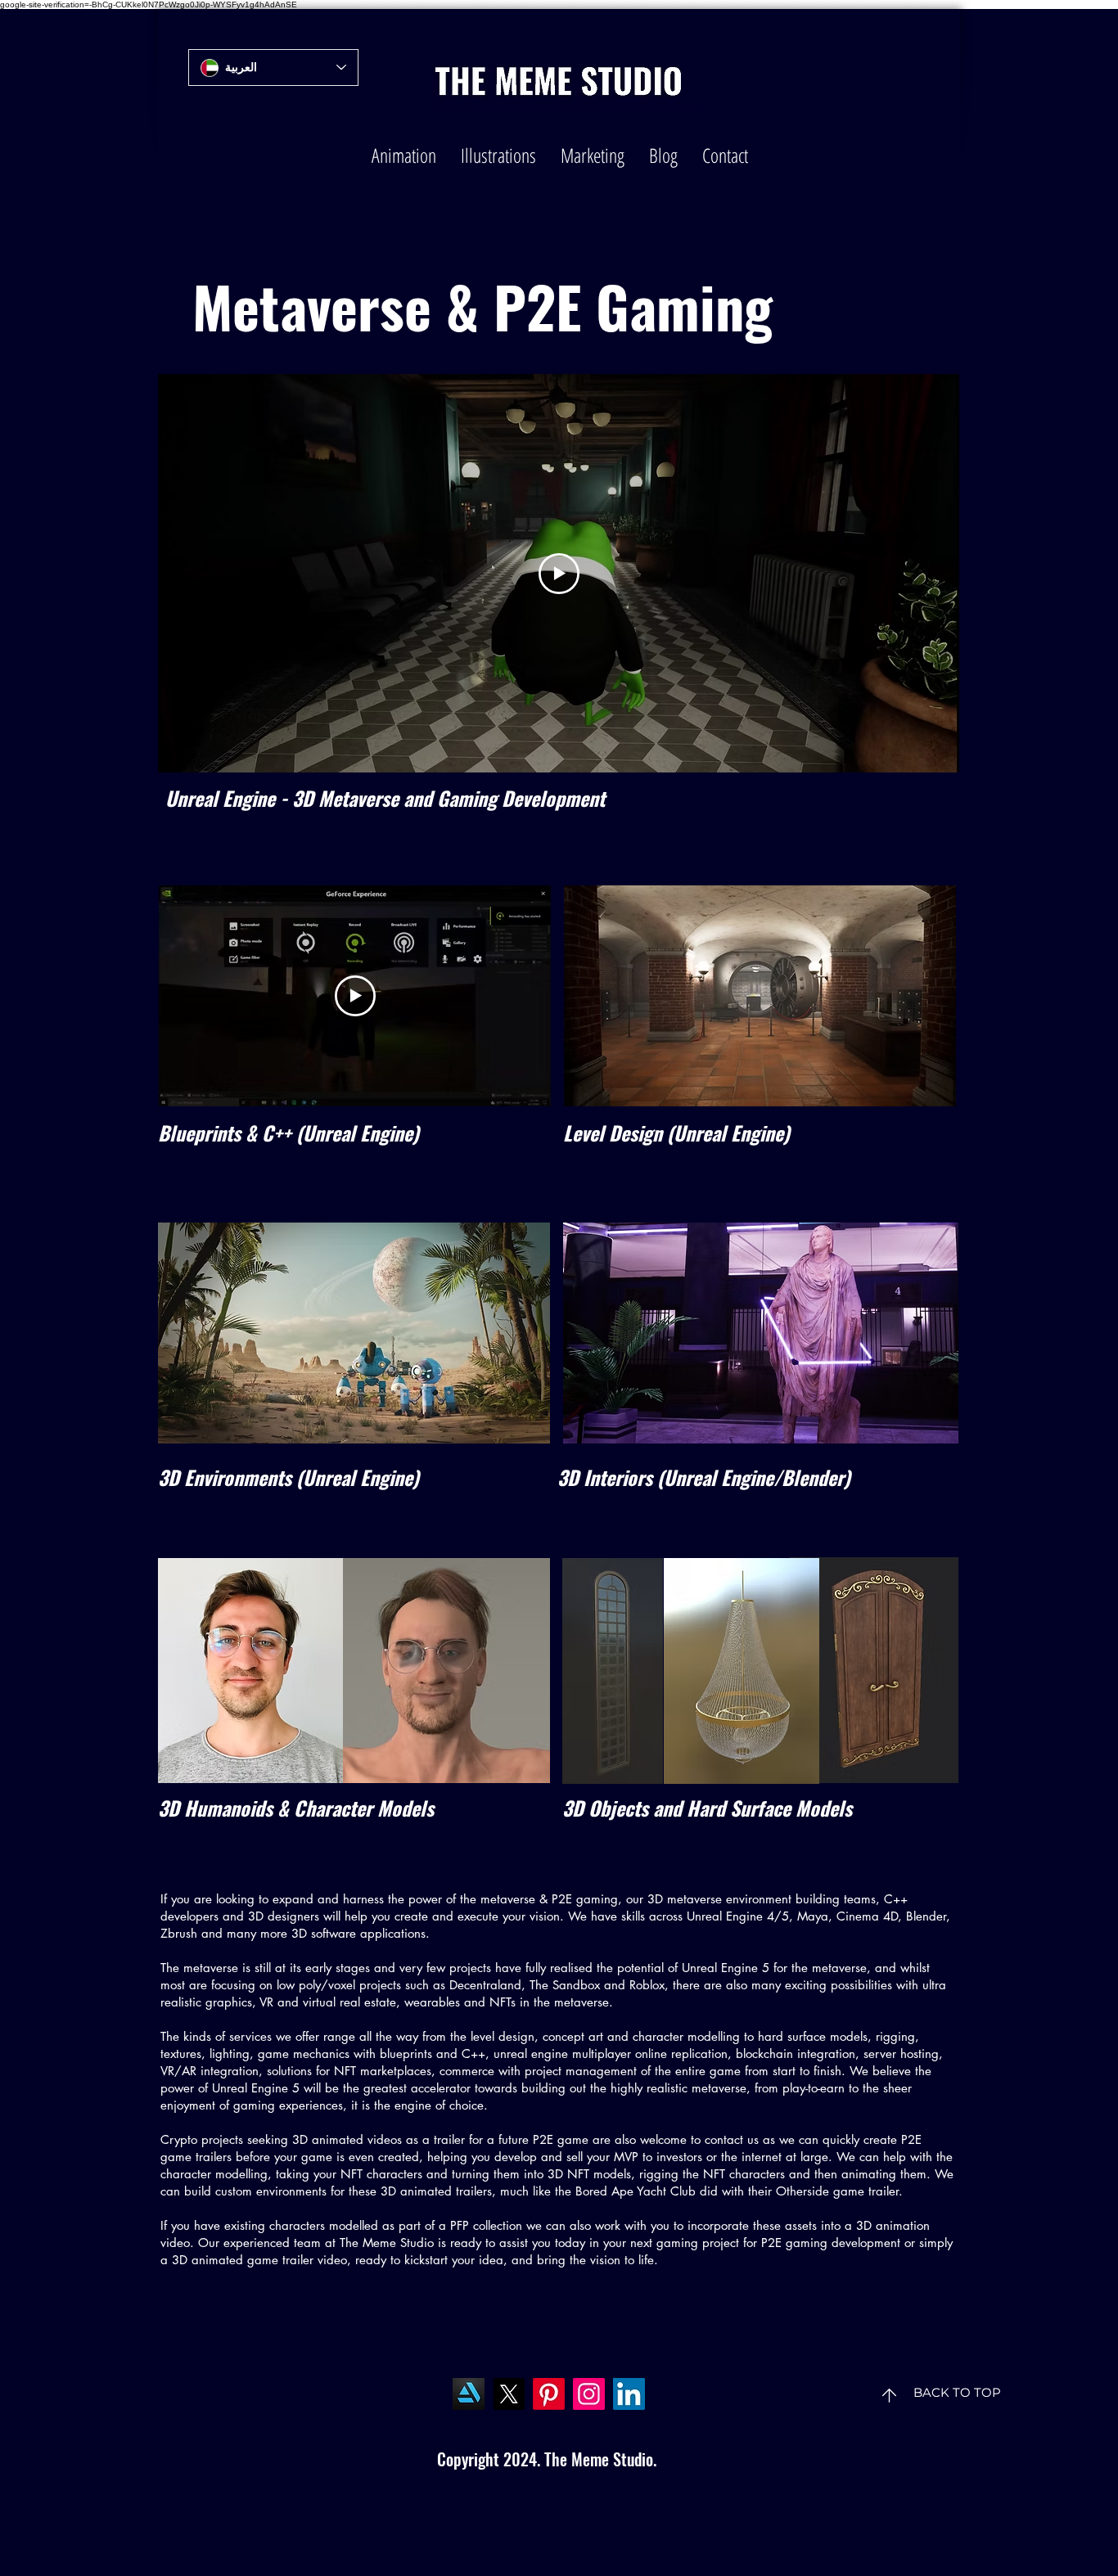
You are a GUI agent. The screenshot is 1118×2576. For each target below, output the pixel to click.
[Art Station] (469, 2394)
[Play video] (559, 574)
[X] (509, 2394)
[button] (404, 155)
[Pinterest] (549, 2394)
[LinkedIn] (629, 2394)
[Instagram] (589, 2394)
